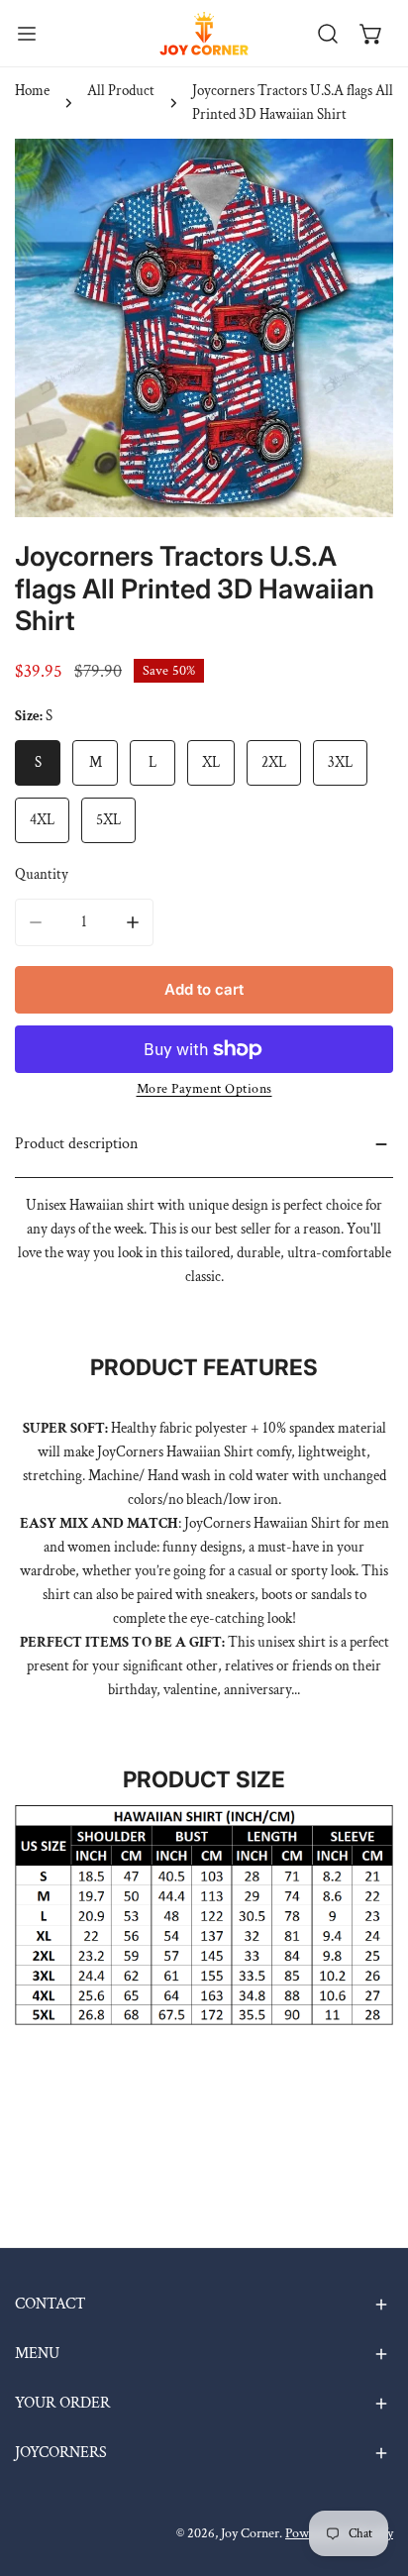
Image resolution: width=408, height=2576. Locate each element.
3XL (340, 762)
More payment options (204, 1089)
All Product (121, 91)
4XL (42, 820)
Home (32, 91)
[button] (371, 34)
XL (211, 762)
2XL (274, 762)
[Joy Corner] (204, 33)
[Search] (328, 34)
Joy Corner (250, 2533)
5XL (108, 820)
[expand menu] (27, 33)
